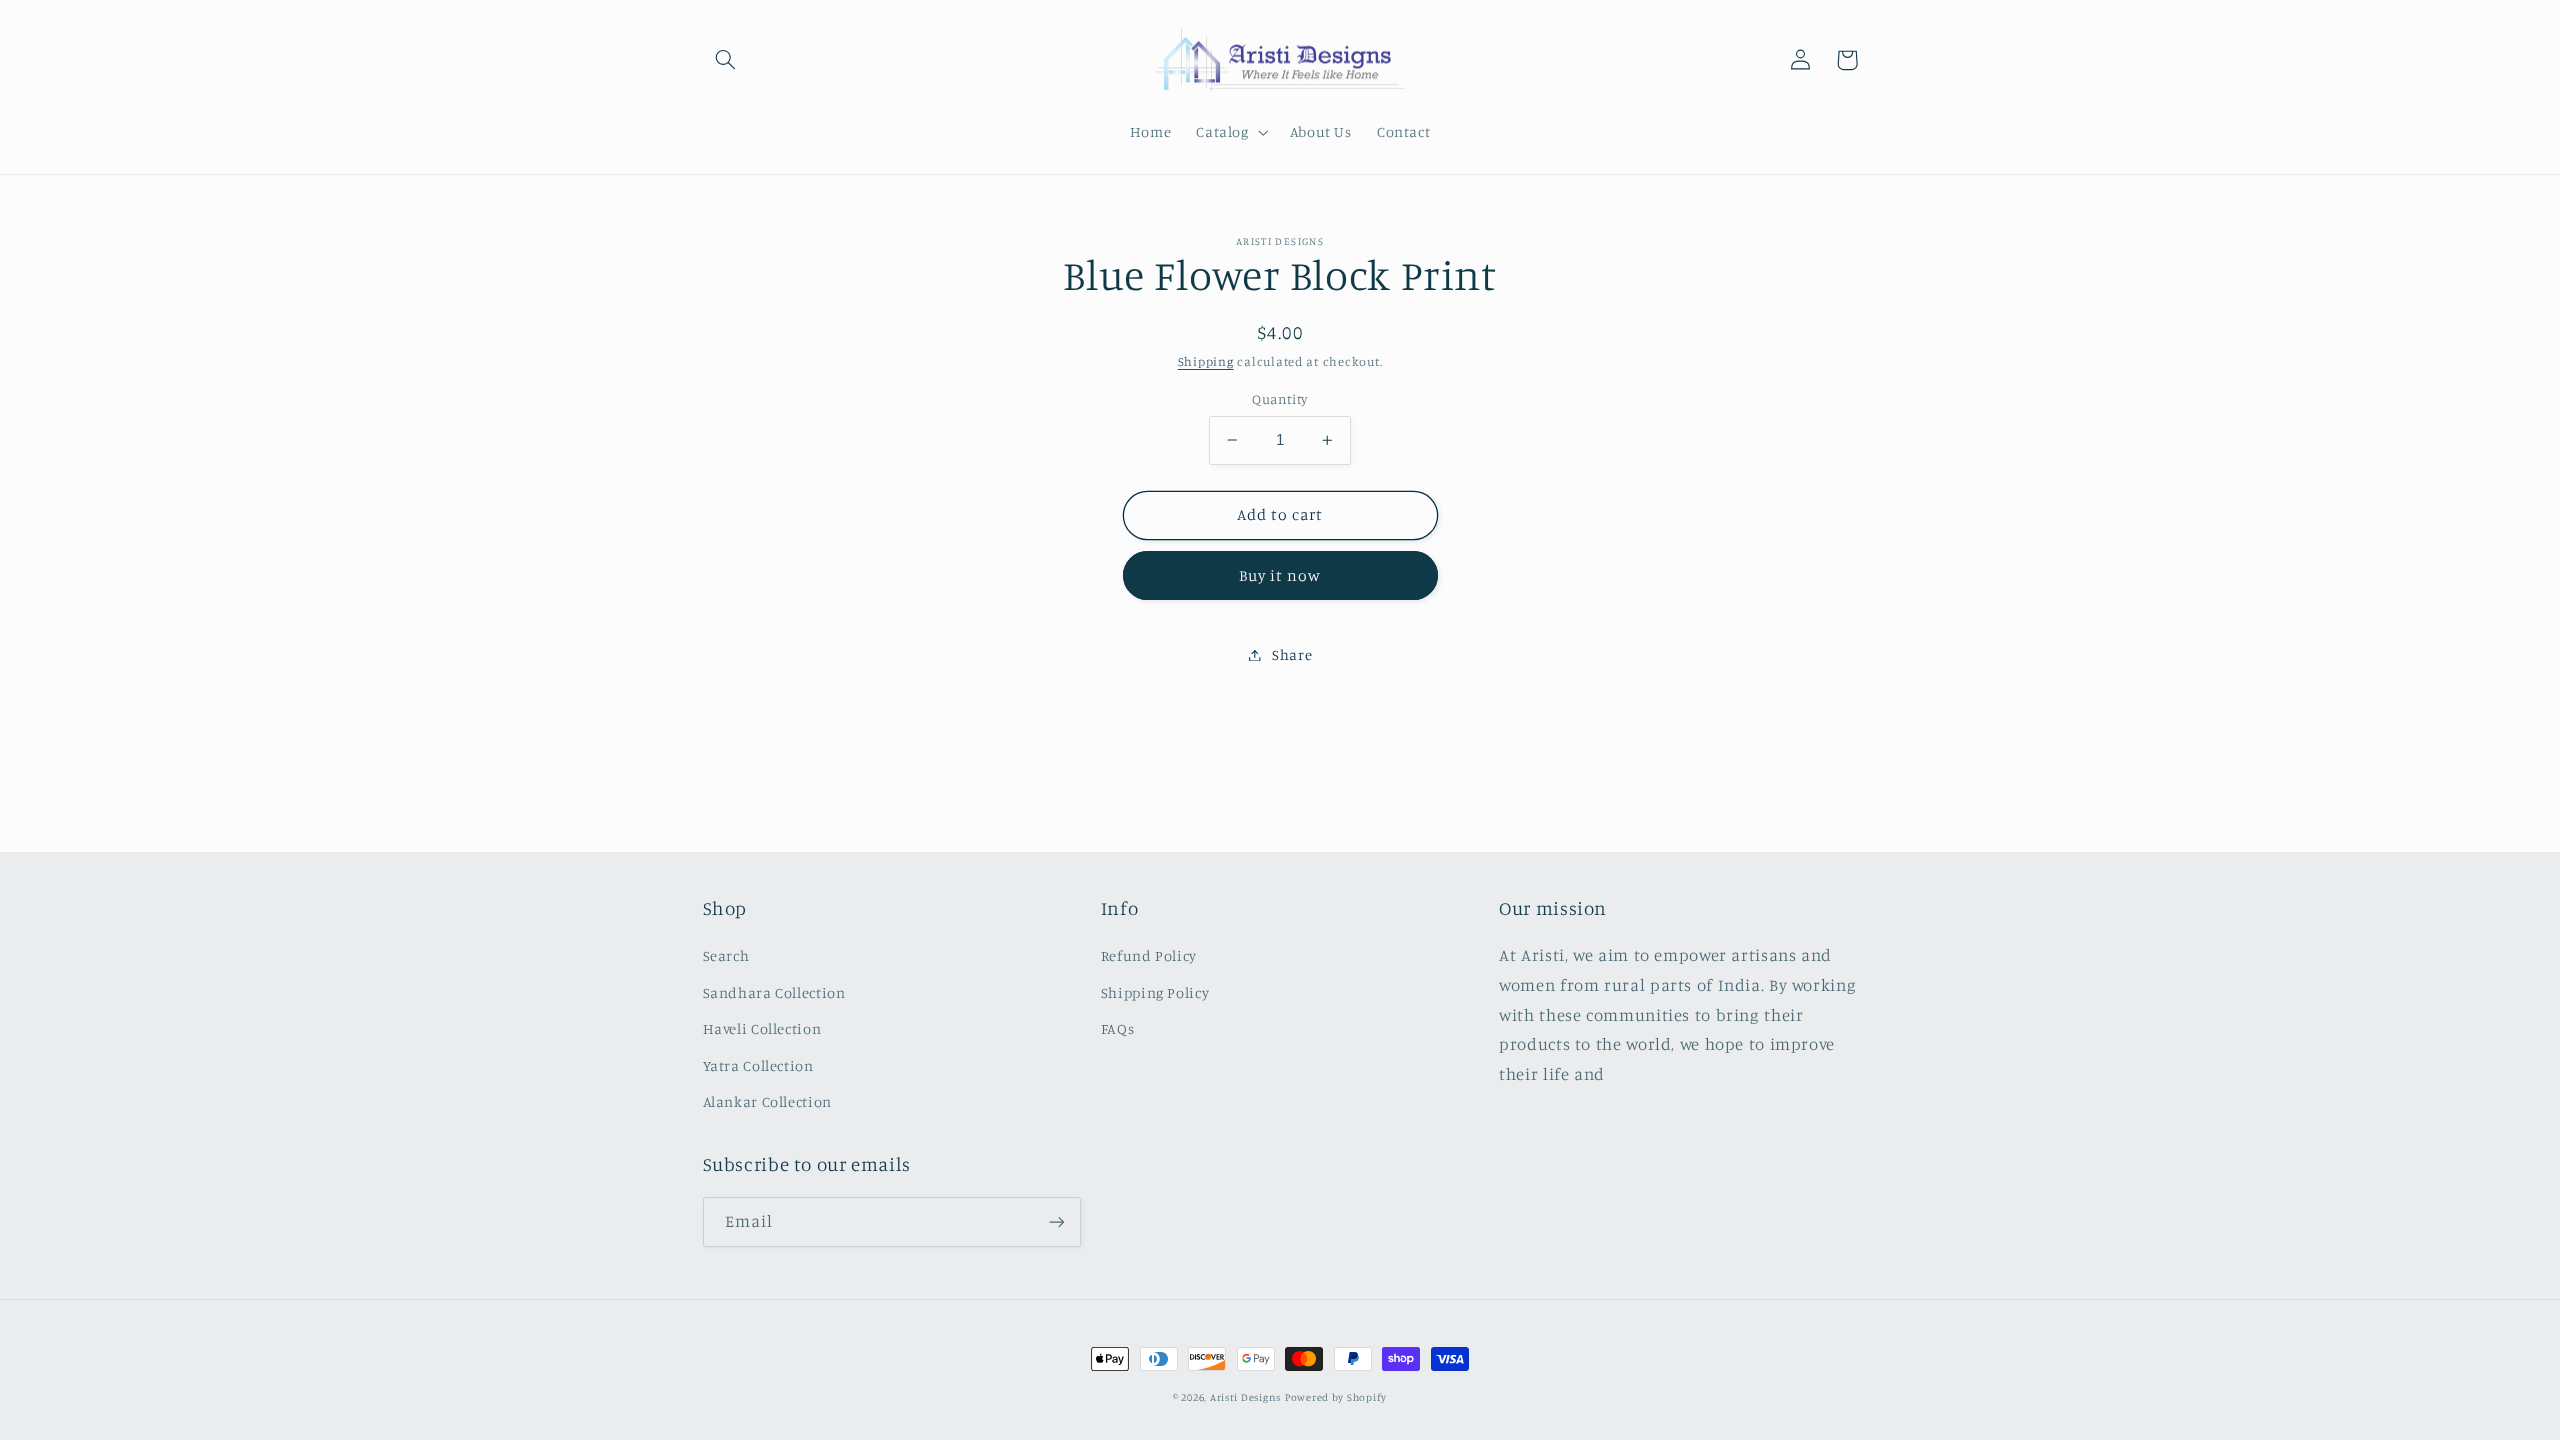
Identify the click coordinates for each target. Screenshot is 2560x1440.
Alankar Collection (767, 1101)
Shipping (1206, 361)
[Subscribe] (1056, 1221)
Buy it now (1280, 575)
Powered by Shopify (1336, 1397)
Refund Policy (1149, 955)
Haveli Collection (762, 1028)
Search (726, 955)
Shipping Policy (1155, 992)
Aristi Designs (1245, 1397)
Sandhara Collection (774, 992)
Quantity (1279, 399)
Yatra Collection (758, 1065)
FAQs (1118, 1028)
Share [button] (1292, 654)
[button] (726, 60)
